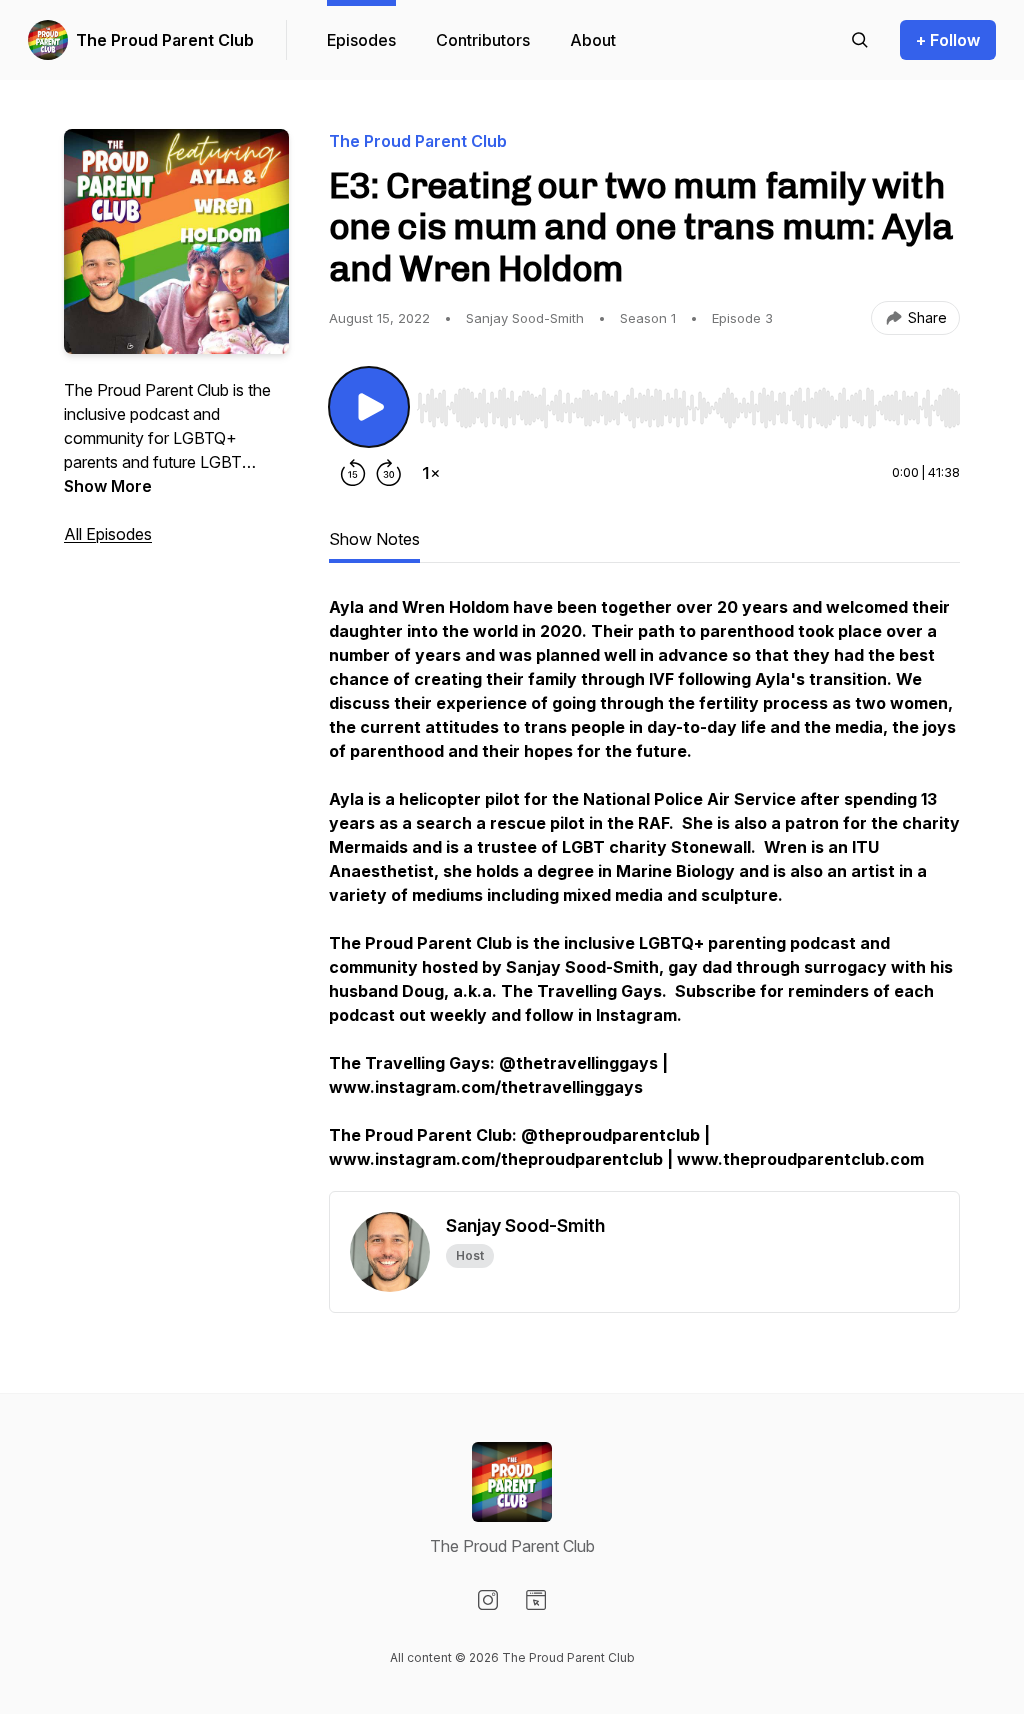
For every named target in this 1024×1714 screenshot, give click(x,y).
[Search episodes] (860, 40)
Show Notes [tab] (374, 539)
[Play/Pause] (369, 407)
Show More (108, 486)
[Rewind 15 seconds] (353, 473)
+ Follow (948, 40)
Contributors (483, 40)
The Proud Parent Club (165, 40)
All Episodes (108, 534)
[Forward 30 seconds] (389, 473)
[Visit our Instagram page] (488, 1600)
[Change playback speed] (431, 473)
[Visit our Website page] (536, 1600)
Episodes (361, 40)
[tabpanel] (644, 893)
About (593, 40)
